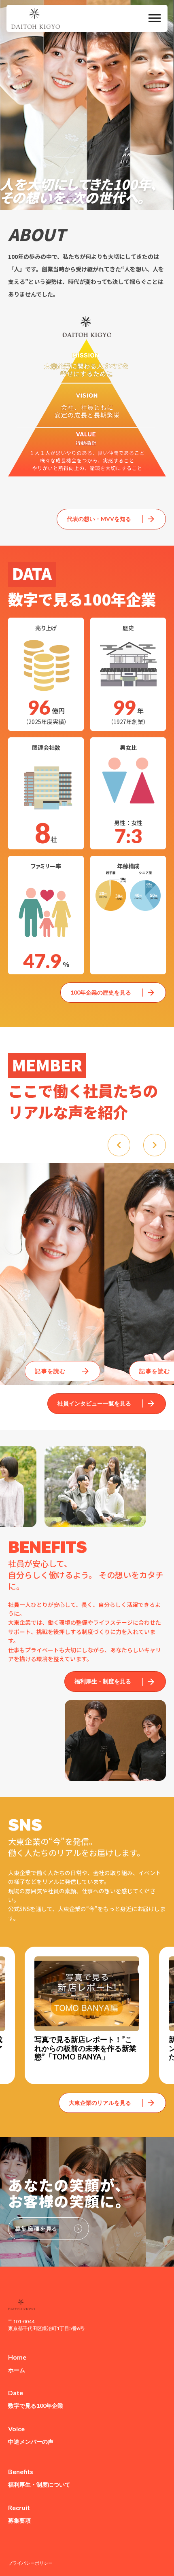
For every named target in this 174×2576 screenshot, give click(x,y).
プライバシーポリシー (30, 2563)
